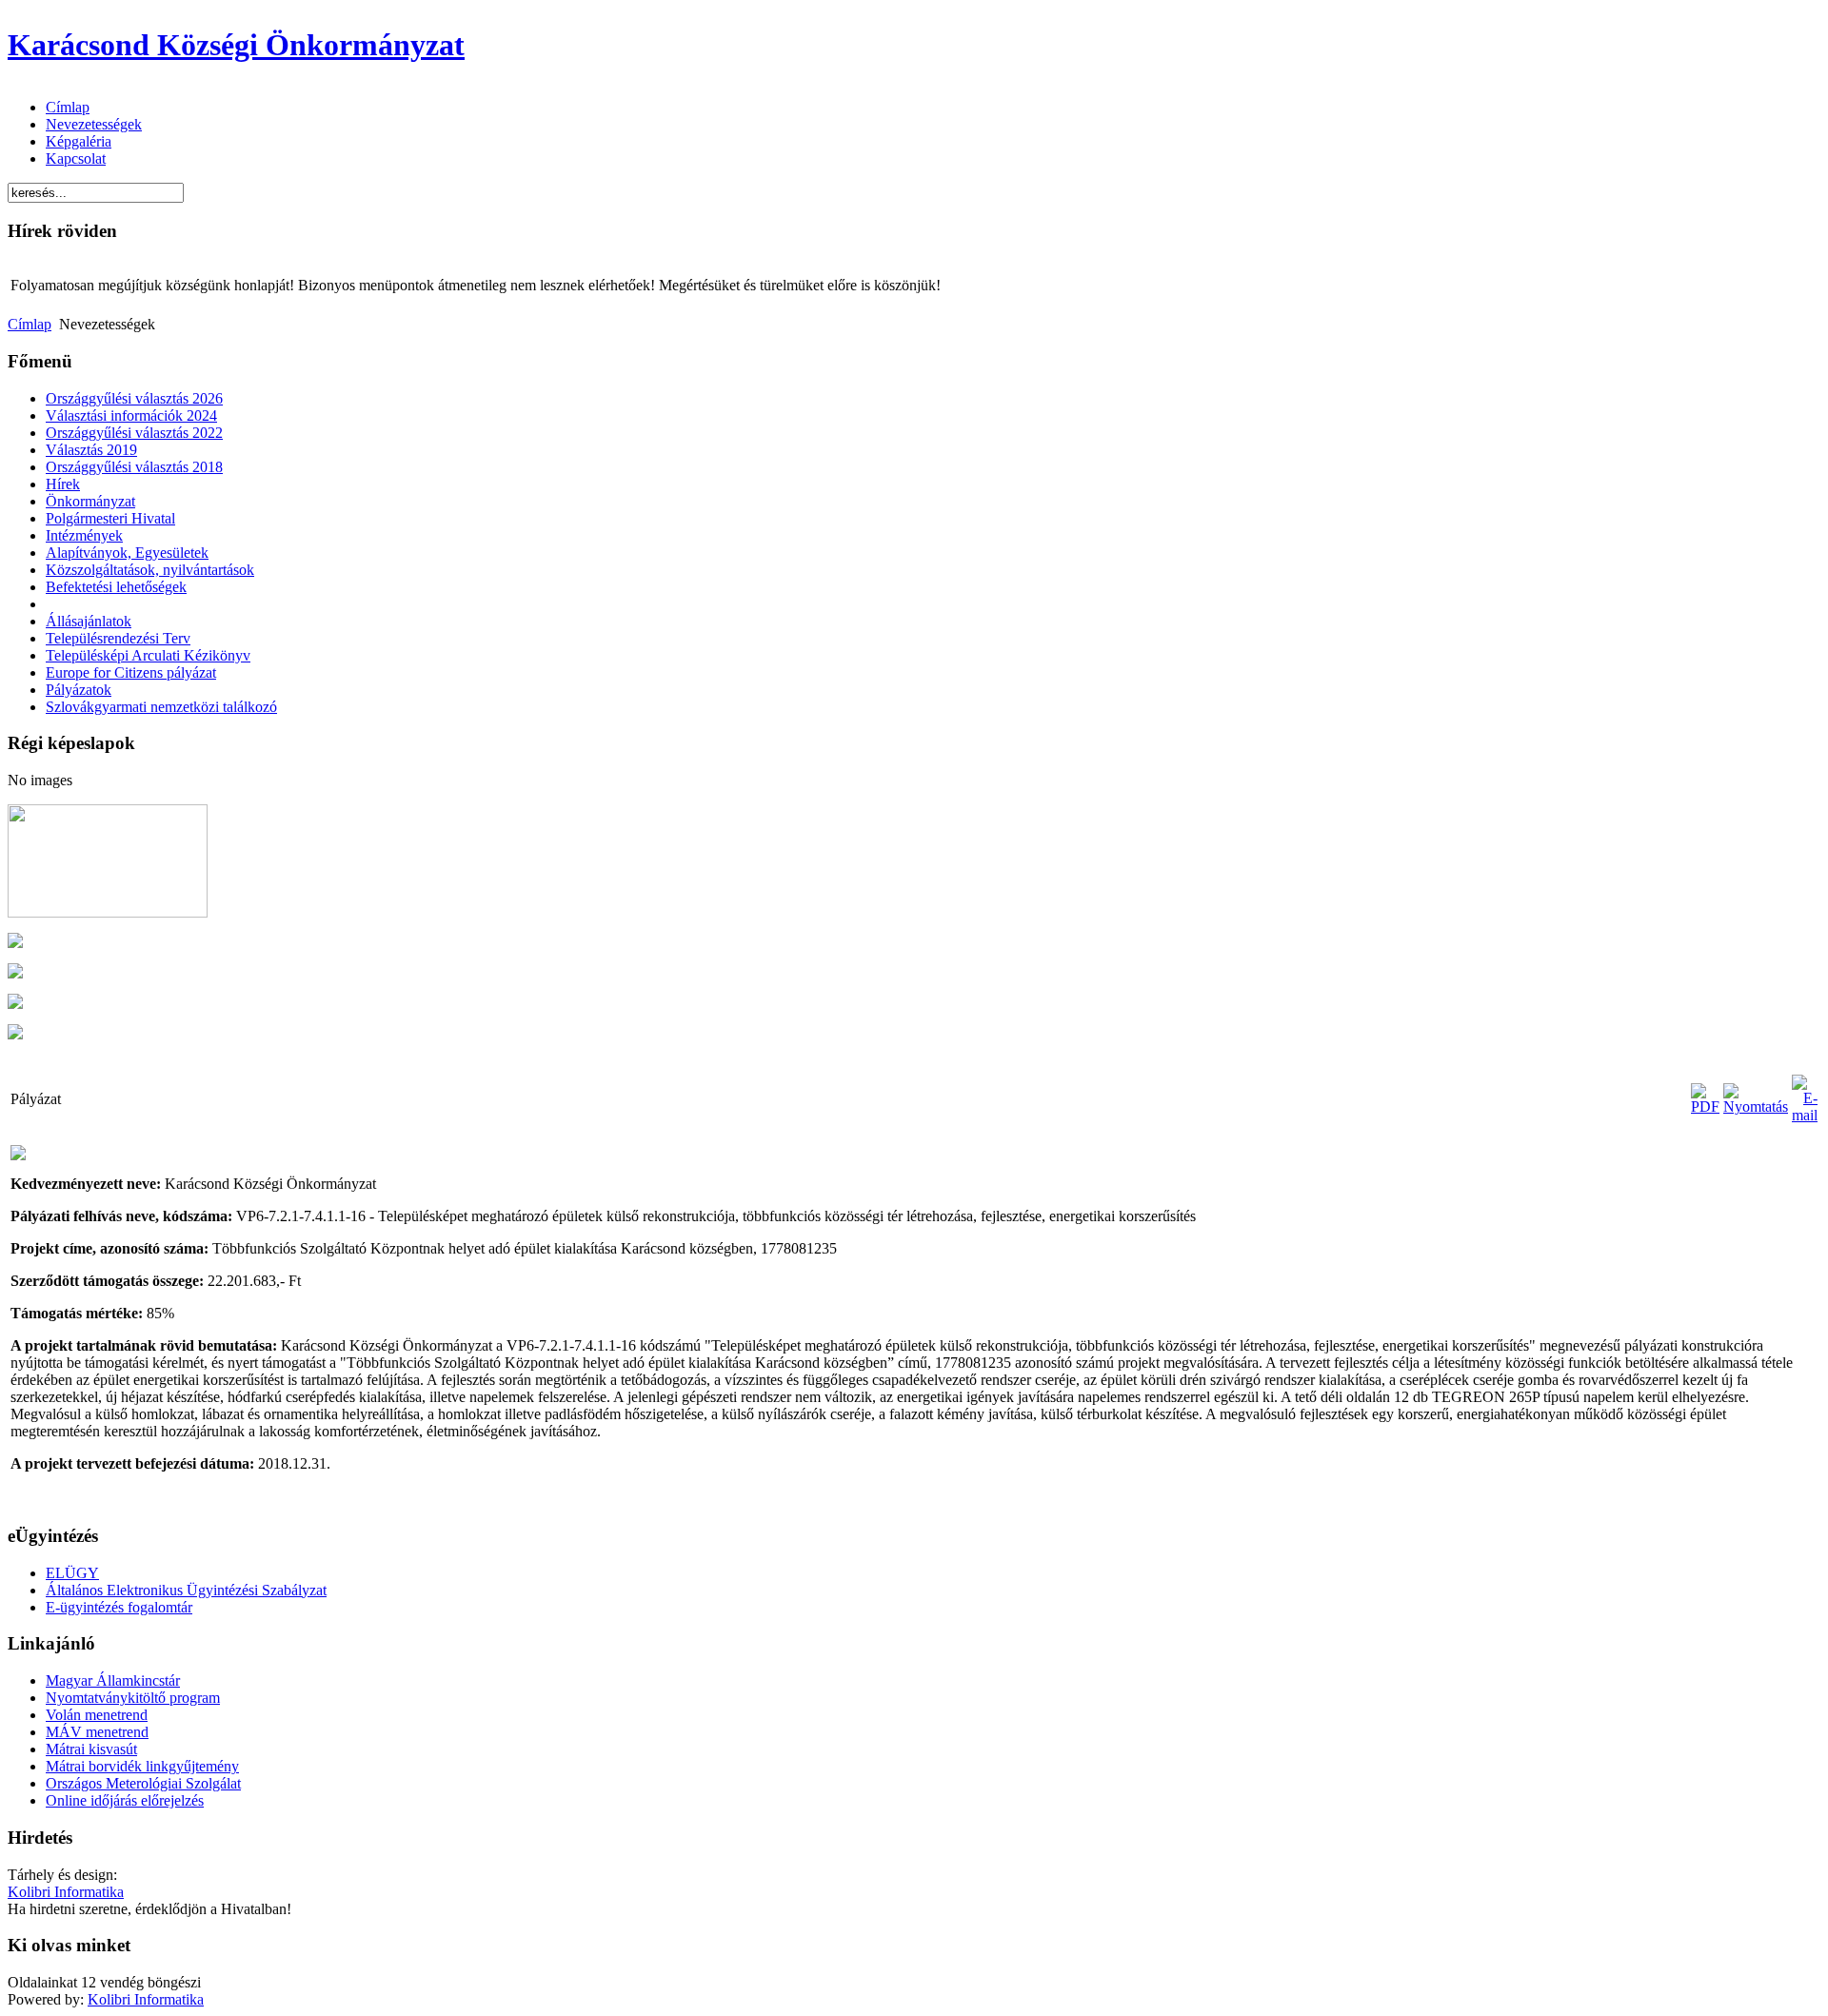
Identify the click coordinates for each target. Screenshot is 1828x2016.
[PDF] (1705, 1107)
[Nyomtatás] (1756, 1107)
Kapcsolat (76, 158)
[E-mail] (1805, 1115)
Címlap (68, 107)
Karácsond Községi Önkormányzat (236, 45)
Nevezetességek (94, 124)
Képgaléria (79, 141)
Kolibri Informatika (66, 1892)
